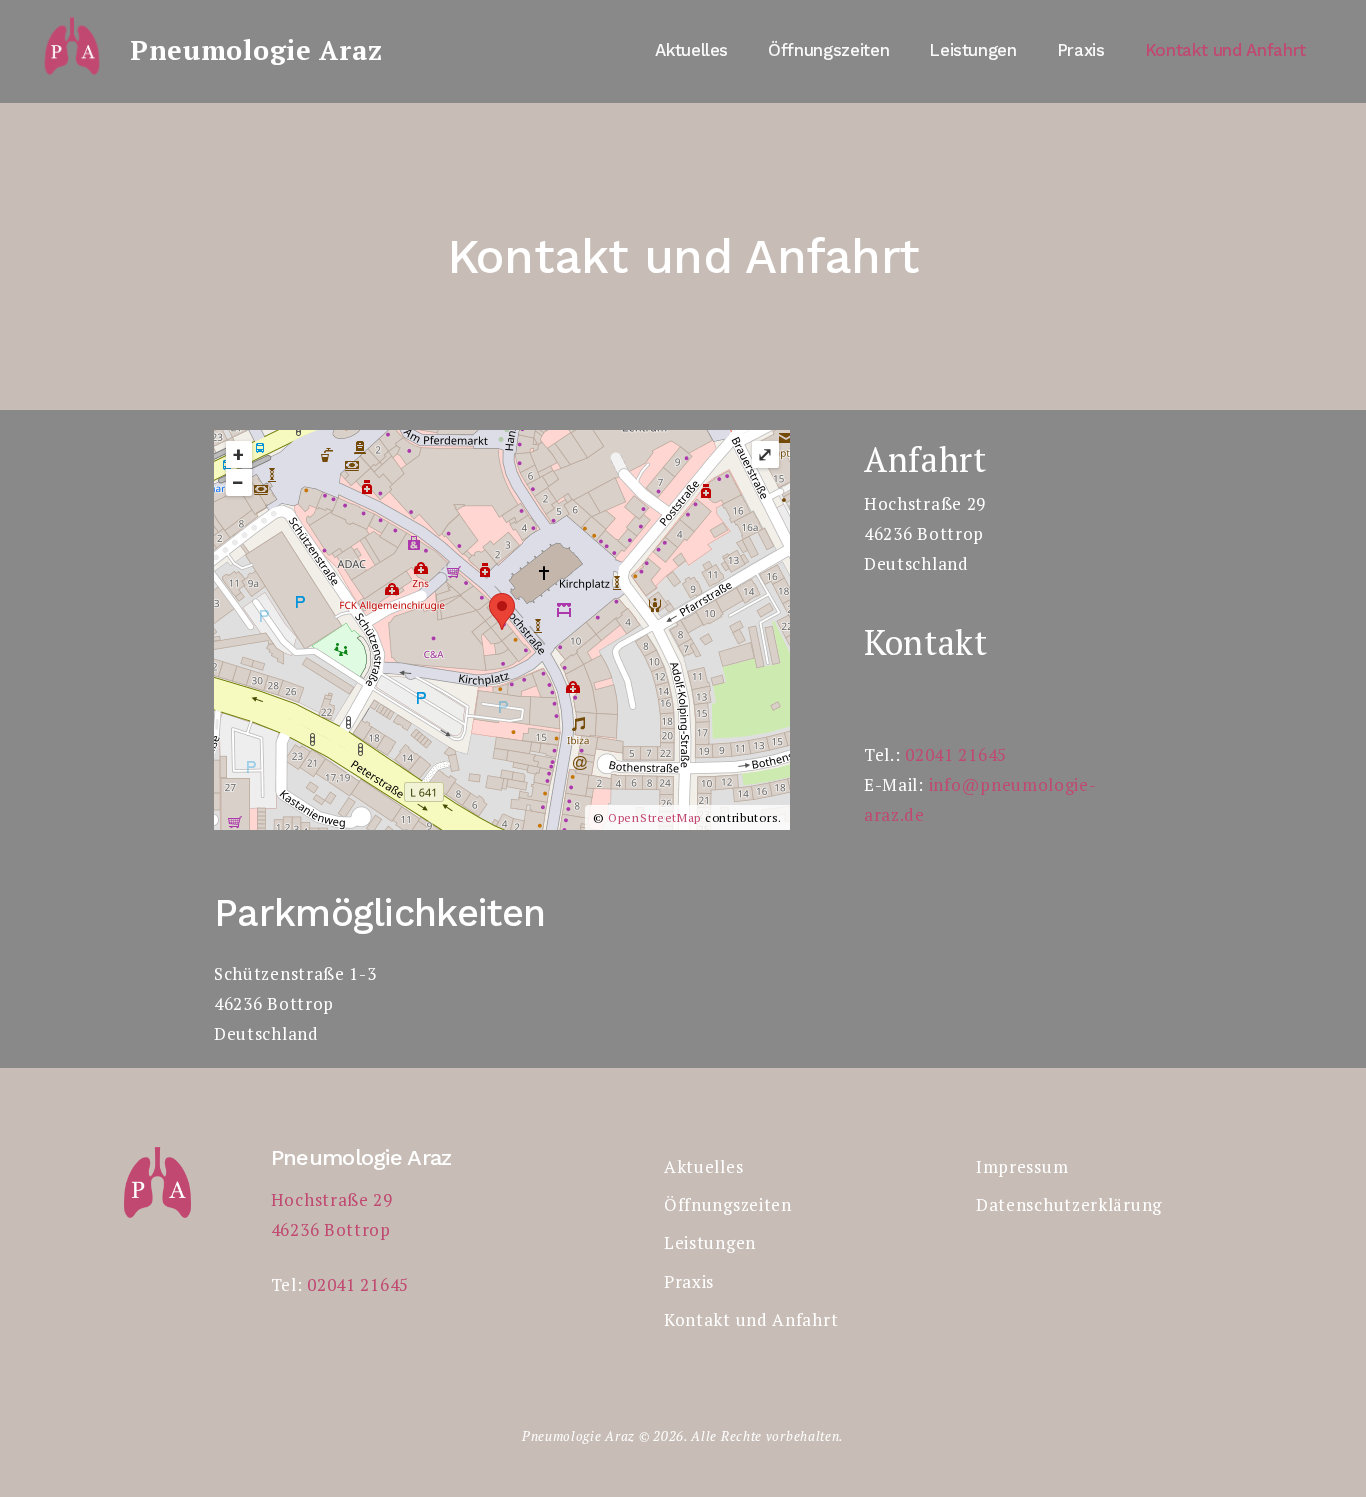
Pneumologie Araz (256, 50)
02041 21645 (956, 754)
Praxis (1081, 50)
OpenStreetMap (654, 817)
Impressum (1022, 1166)
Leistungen (973, 50)
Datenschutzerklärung (1069, 1204)
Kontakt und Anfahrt (1225, 50)
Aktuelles (691, 50)
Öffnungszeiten (828, 50)
